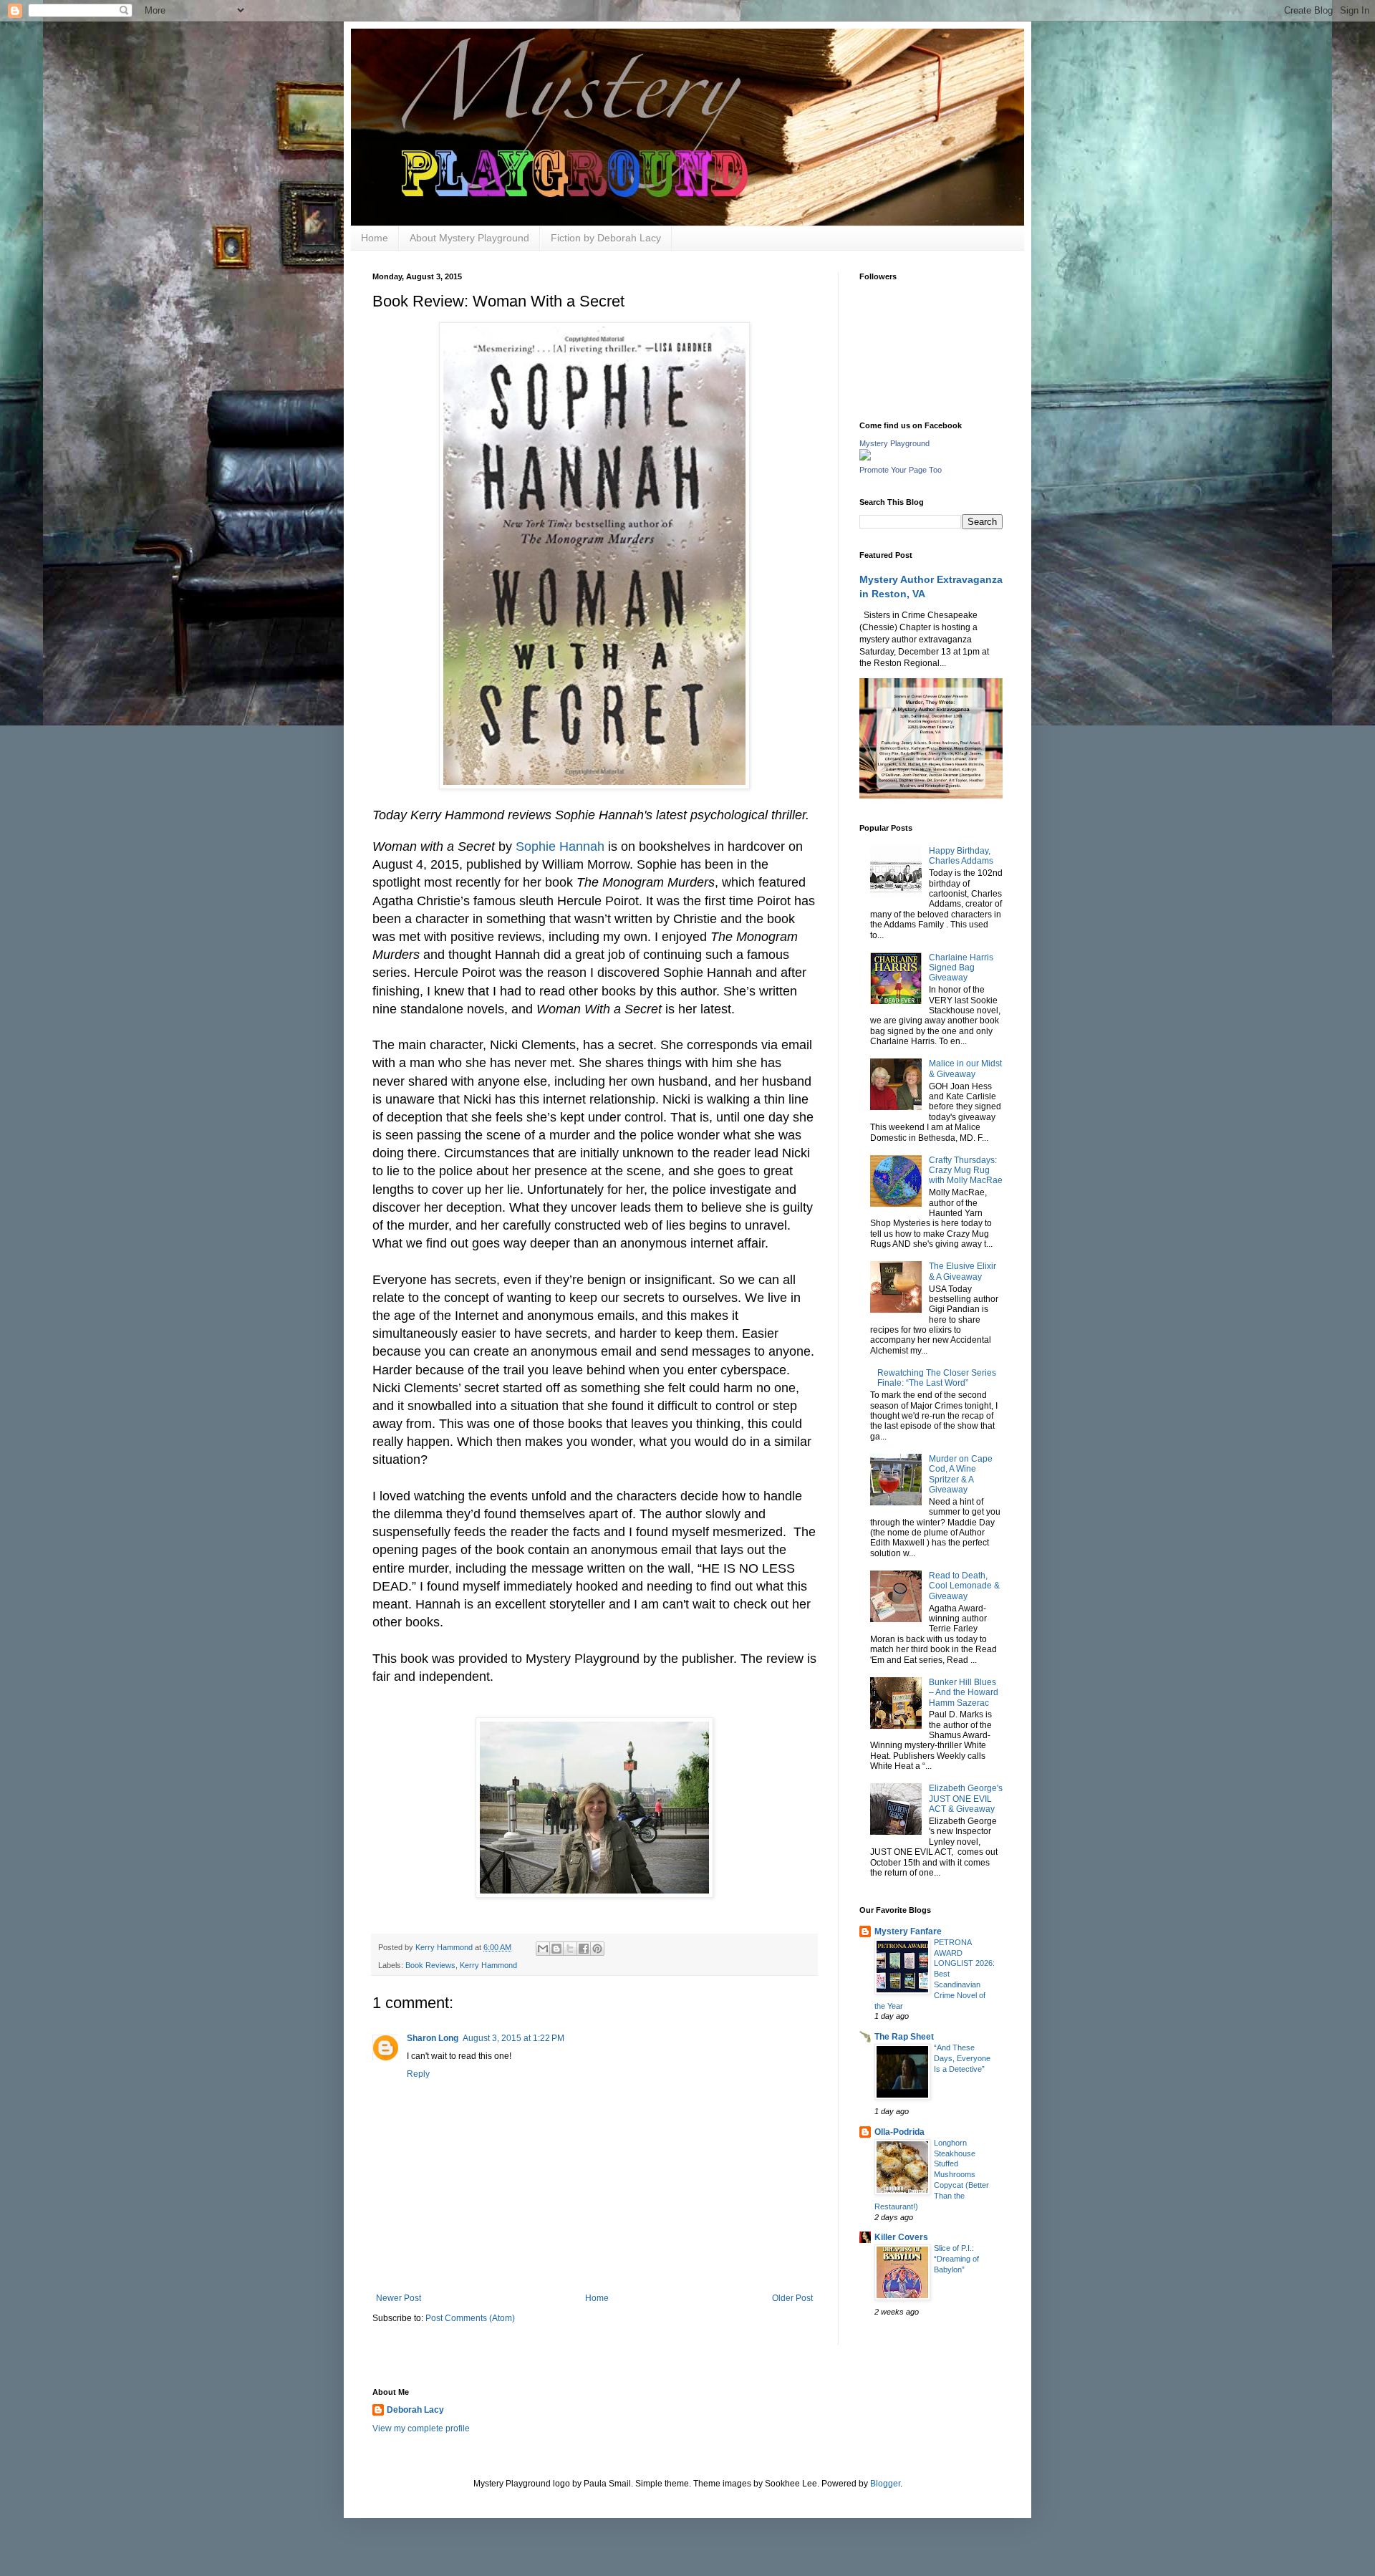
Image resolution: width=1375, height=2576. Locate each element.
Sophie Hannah (560, 846)
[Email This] (543, 1949)
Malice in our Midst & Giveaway (965, 1068)
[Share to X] (570, 1949)
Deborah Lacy (415, 2410)
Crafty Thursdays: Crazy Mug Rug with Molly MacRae (966, 1171)
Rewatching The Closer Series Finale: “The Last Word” (937, 1378)
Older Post (792, 2298)
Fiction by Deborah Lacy (606, 238)
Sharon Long (433, 2038)
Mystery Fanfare (908, 1931)
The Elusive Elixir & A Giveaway (962, 1271)
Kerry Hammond (488, 1965)
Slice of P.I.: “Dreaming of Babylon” (956, 2259)
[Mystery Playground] (865, 458)
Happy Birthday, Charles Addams (961, 856)
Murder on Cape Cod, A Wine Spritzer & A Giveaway (961, 1474)
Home (375, 238)
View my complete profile (421, 2428)
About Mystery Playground (469, 238)
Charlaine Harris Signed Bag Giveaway (961, 968)
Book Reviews (430, 1965)
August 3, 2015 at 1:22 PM (513, 2038)
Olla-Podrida (899, 2132)
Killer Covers (901, 2237)
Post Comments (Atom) (470, 2318)
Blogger (885, 2484)
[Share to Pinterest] (597, 1949)
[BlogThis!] (556, 1949)
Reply (418, 2074)
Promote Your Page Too (901, 470)
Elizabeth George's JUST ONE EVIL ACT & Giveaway (966, 1799)
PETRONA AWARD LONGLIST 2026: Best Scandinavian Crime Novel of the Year (935, 1974)
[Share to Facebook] (584, 1949)
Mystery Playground (894, 443)
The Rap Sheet (904, 2037)
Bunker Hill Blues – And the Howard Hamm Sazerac (964, 1693)
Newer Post (399, 2298)
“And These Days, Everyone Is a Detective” (962, 2058)
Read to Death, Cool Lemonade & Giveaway (964, 1586)
